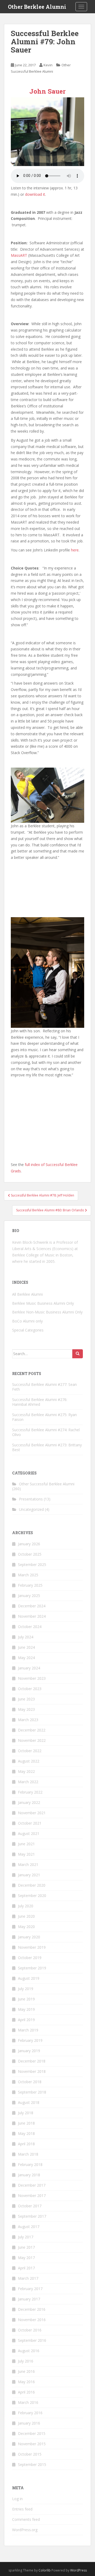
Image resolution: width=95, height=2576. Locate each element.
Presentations (31, 1499)
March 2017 (28, 2278)
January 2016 (29, 2423)
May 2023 (26, 1709)
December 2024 (32, 1606)
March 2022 (28, 1782)
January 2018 (29, 2175)
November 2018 (32, 2071)
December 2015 (32, 2433)
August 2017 (29, 2227)
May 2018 (26, 2133)
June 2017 (26, 2247)
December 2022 (32, 1730)
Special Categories (28, 1330)
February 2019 (30, 2040)
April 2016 (26, 2392)
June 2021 (26, 1844)
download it (35, 194)
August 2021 (29, 1833)
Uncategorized (31, 1509)
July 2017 (26, 2237)
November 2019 (32, 1947)
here (75, 550)
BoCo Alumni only (27, 1321)
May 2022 (26, 1771)
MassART (19, 255)
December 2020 (32, 1885)
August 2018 (29, 2102)
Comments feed (26, 2519)
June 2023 (26, 1699)
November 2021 (32, 1813)
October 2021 (30, 1823)
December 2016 (32, 2309)
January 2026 (29, 1544)
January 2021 (29, 1875)
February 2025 (30, 1585)
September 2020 (32, 1896)
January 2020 (29, 1937)
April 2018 (26, 2144)
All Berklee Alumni (27, 1294)
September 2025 (32, 1565)
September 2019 (32, 1968)
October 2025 (30, 1554)
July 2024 (26, 1637)
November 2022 (32, 1740)
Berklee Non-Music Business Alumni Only (47, 1312)
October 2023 (30, 1689)
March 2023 (28, 1720)
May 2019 (26, 2009)
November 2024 (32, 1616)
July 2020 (26, 1906)
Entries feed (22, 2509)
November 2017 (32, 2196)
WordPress (79, 2570)
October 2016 (30, 2330)
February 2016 (30, 2413)
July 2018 (26, 2113)
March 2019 (28, 2030)
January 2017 (29, 2299)
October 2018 (30, 2082)
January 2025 (29, 1596)
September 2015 (32, 2464)
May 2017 (26, 2258)
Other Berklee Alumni (37, 7)
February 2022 (30, 1792)
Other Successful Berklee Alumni (47, 1484)
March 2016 (28, 2402)
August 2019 (29, 1978)
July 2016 (26, 2361)
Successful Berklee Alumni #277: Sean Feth (44, 1387)
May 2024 (26, 1658)
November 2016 (32, 2320)
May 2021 (26, 1854)
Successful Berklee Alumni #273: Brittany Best (47, 1447)
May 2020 (26, 1927)
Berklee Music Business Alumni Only (43, 1303)
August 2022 (29, 1761)
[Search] (78, 1354)
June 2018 (26, 2123)
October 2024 (30, 1627)
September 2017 (32, 2216)
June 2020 (26, 1916)
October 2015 (30, 2454)
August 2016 (29, 2351)
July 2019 (26, 1989)
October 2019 (30, 1958)
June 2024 (26, 1647)
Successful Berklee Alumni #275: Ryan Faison (44, 1417)
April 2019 (26, 2020)
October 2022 (30, 1751)
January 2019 (29, 2051)
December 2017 (32, 2185)
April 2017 (26, 2268)
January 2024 (29, 1668)
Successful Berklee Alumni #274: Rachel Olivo (46, 1432)
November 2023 (32, 1678)
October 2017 (30, 2206)
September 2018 (32, 2092)
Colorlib (45, 2570)
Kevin (48, 65)
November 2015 (32, 2444)
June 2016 (26, 2371)
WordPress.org (25, 2530)
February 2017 (30, 2289)
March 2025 (28, 1575)
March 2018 (28, 2154)
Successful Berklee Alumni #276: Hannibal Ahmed (40, 1402)
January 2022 (29, 1802)
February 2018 (30, 2164)
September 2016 (32, 2340)
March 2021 (28, 1864)
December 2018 (32, 2061)
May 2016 (26, 2382)
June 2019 (26, 1999)
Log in (17, 2499)
